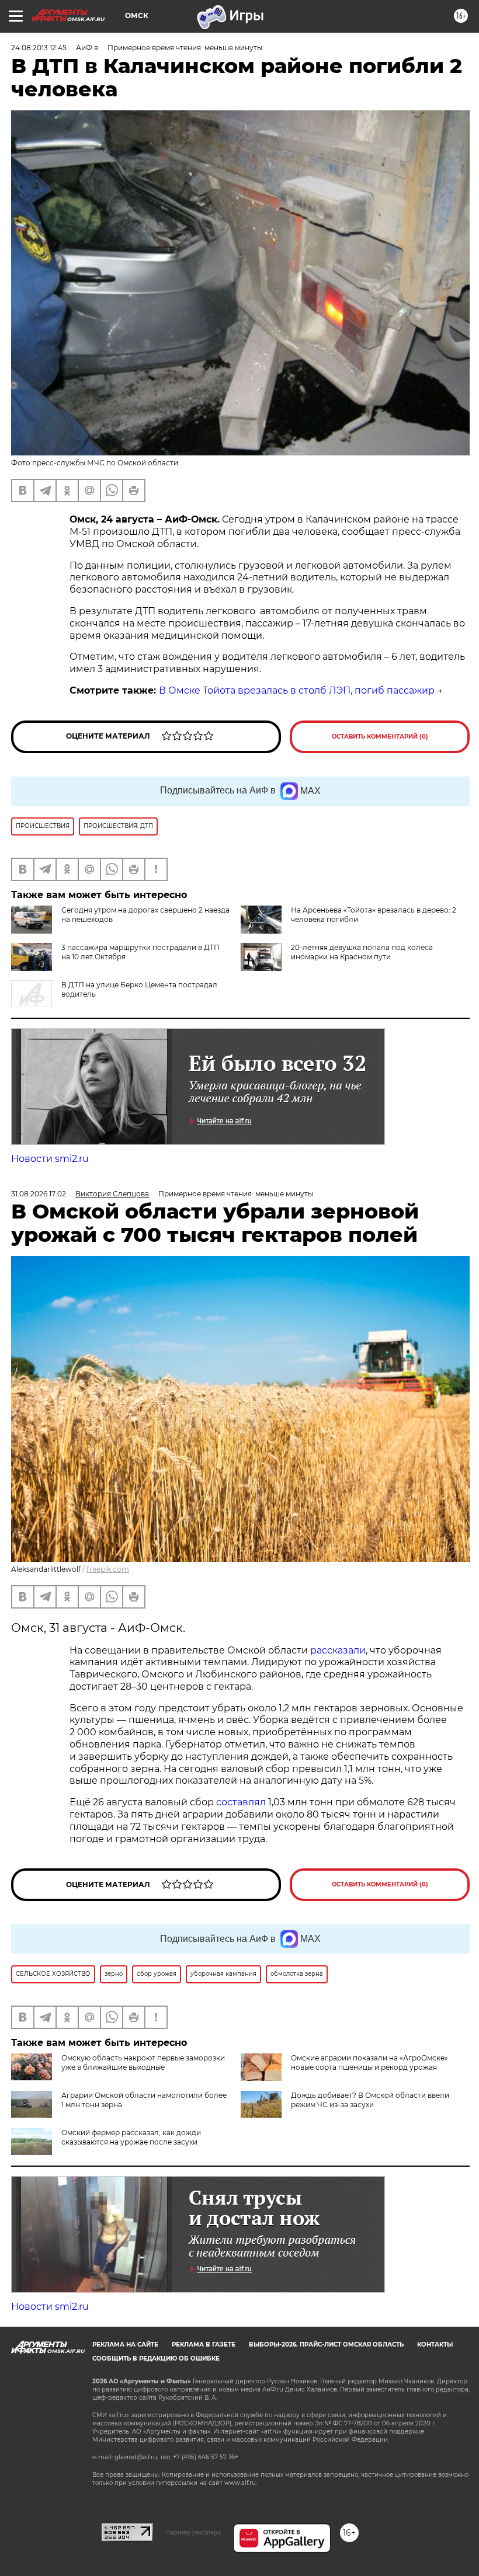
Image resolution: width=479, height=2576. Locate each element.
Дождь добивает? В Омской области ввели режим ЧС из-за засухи (370, 2100)
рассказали (338, 1650)
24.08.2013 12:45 (39, 48)
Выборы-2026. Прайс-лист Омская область (326, 2344)
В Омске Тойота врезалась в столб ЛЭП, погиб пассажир (297, 690)
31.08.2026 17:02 (39, 1194)
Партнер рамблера (193, 2532)
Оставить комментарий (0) (380, 737)
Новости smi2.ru (50, 1159)
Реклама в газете (204, 2344)
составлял (241, 1802)
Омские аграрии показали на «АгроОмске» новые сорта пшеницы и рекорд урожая (369, 2062)
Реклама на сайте (125, 2344)
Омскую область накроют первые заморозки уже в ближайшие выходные (143, 2062)
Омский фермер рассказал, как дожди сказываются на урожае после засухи (131, 2137)
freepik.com (108, 1569)
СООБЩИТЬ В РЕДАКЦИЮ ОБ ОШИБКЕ (156, 2359)
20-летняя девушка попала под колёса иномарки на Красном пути (362, 952)
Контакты (435, 2344)
